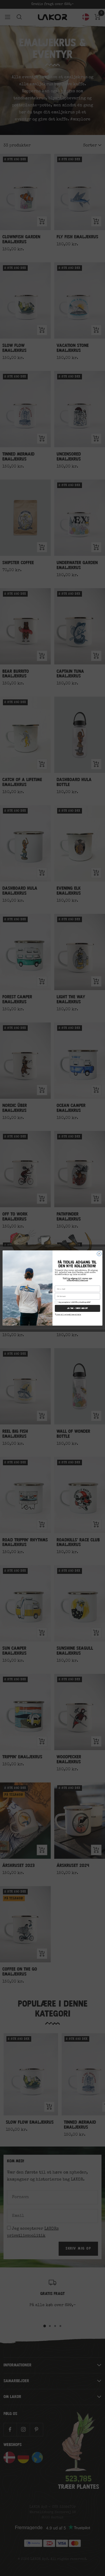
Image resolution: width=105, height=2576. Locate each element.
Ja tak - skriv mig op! (77, 1308)
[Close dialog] (99, 1254)
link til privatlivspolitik (68, 1314)
